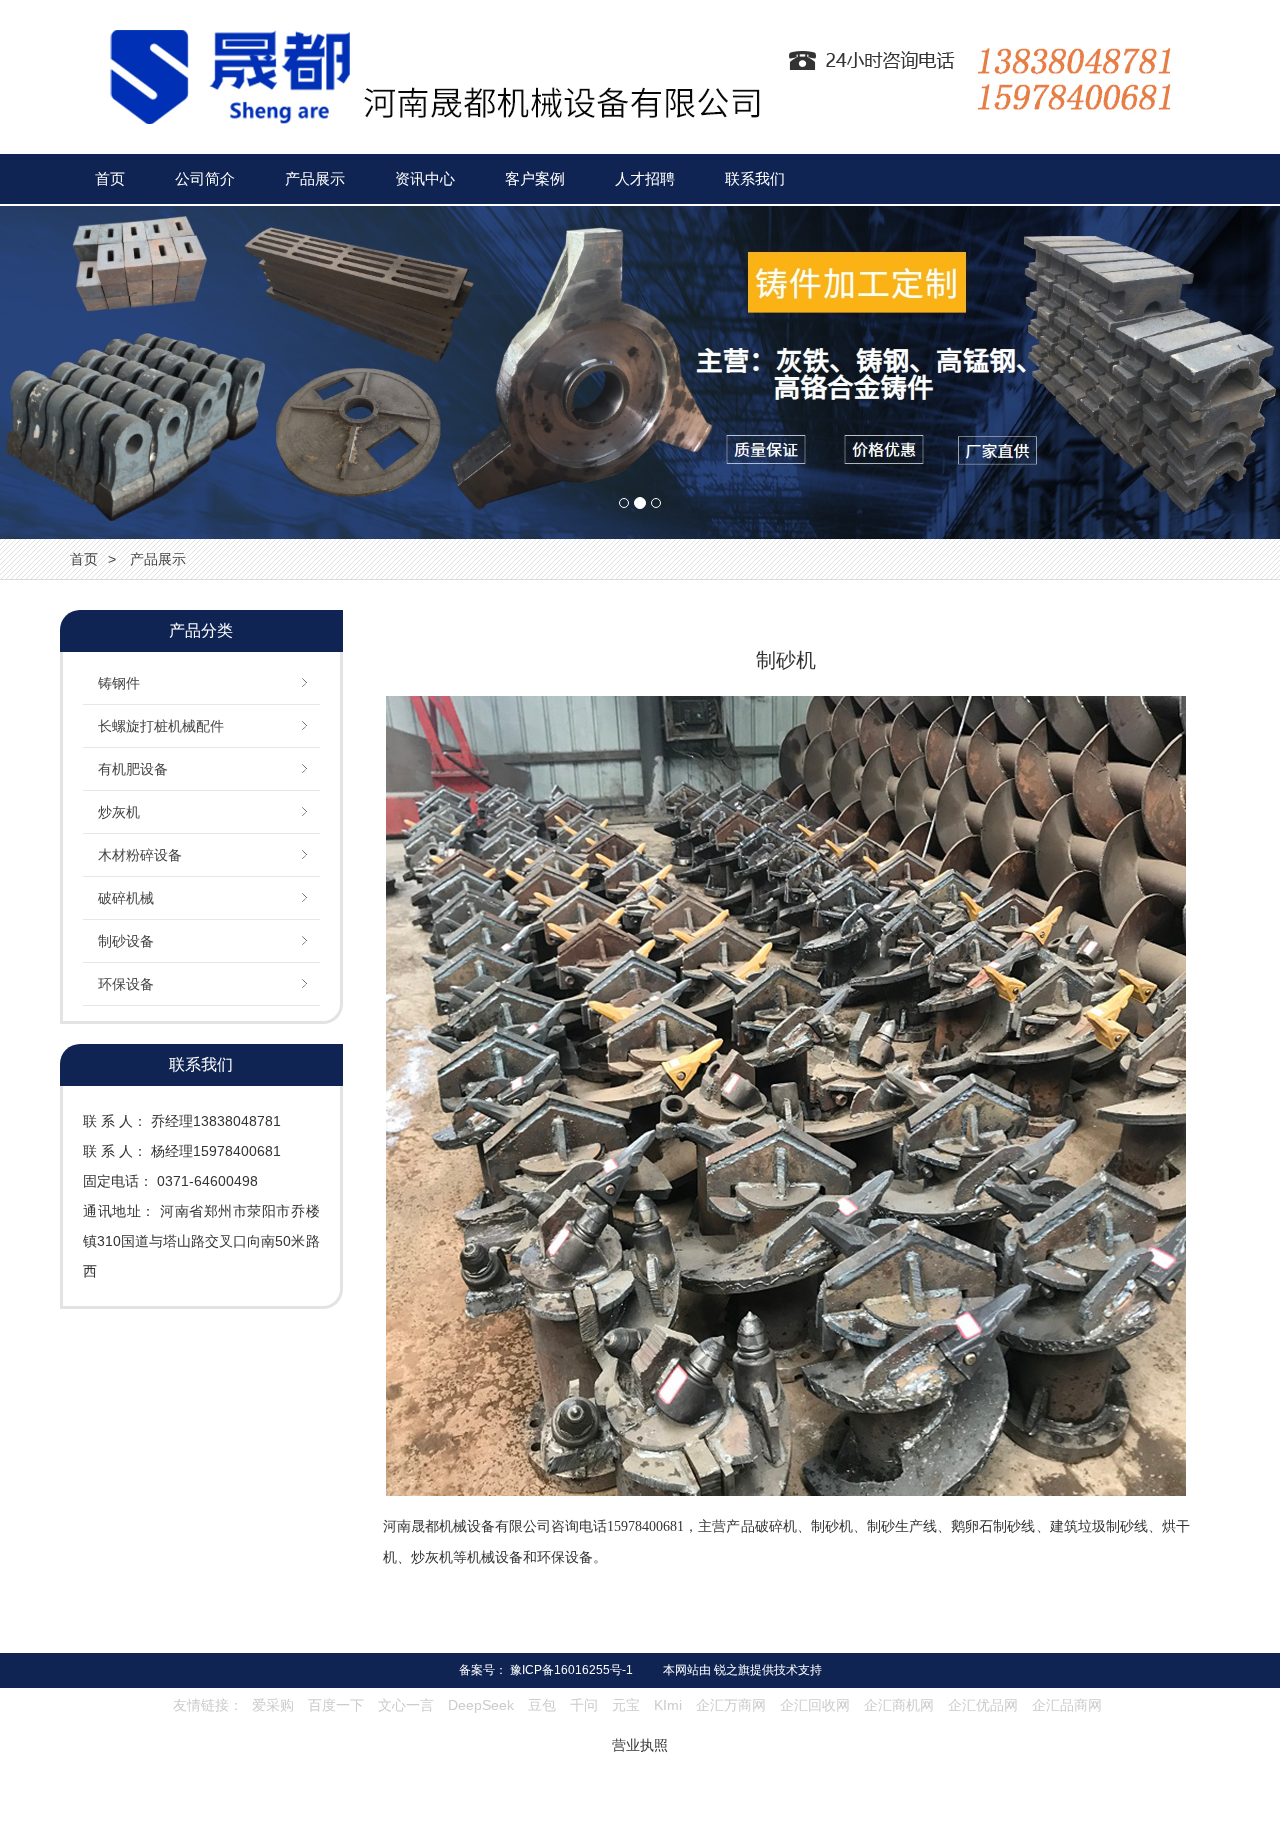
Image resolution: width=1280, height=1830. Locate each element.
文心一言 (406, 1705)
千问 (584, 1705)
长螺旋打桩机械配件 (161, 726)
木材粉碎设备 (140, 855)
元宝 (626, 1705)
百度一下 (336, 1705)
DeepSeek (483, 1705)
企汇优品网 (983, 1705)
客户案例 (535, 178)
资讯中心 (425, 178)
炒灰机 (119, 812)
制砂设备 (126, 941)
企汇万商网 (731, 1705)
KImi (668, 1705)
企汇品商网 (1067, 1705)
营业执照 (640, 1745)
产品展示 (315, 178)
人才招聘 (645, 178)
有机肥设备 (133, 769)
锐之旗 (732, 1670)
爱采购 (273, 1705)
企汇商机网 (899, 1705)
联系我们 (755, 178)
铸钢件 (119, 683)
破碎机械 (126, 898)
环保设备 (126, 984)
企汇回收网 (815, 1705)
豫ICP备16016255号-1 (571, 1670)
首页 (110, 178)
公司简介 (205, 178)
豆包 (542, 1705)
